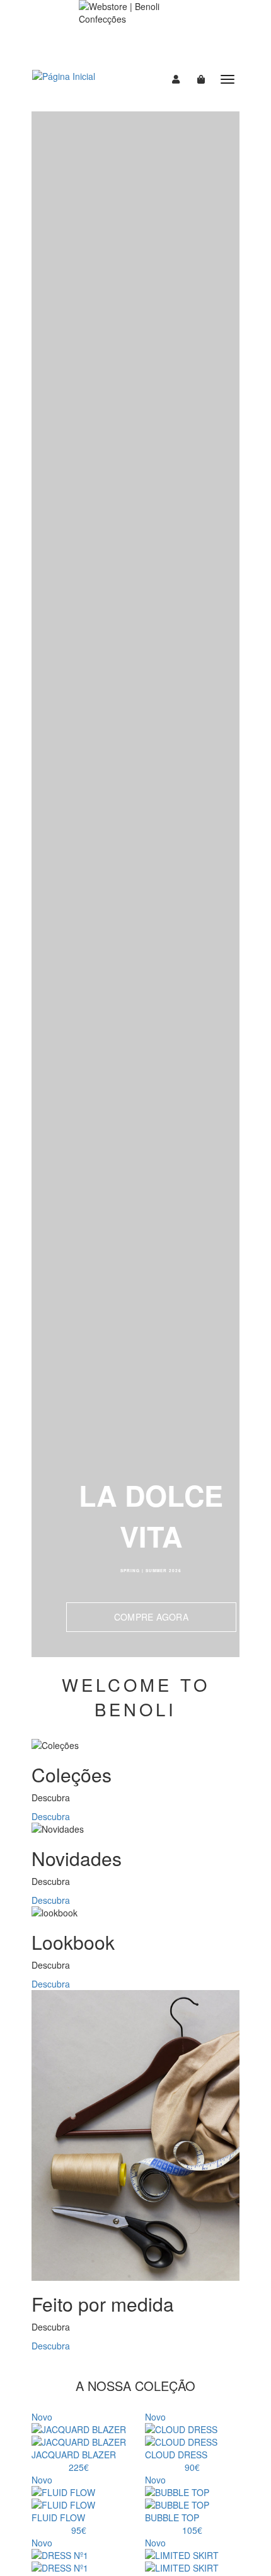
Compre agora (151, 1617)
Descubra (51, 1816)
